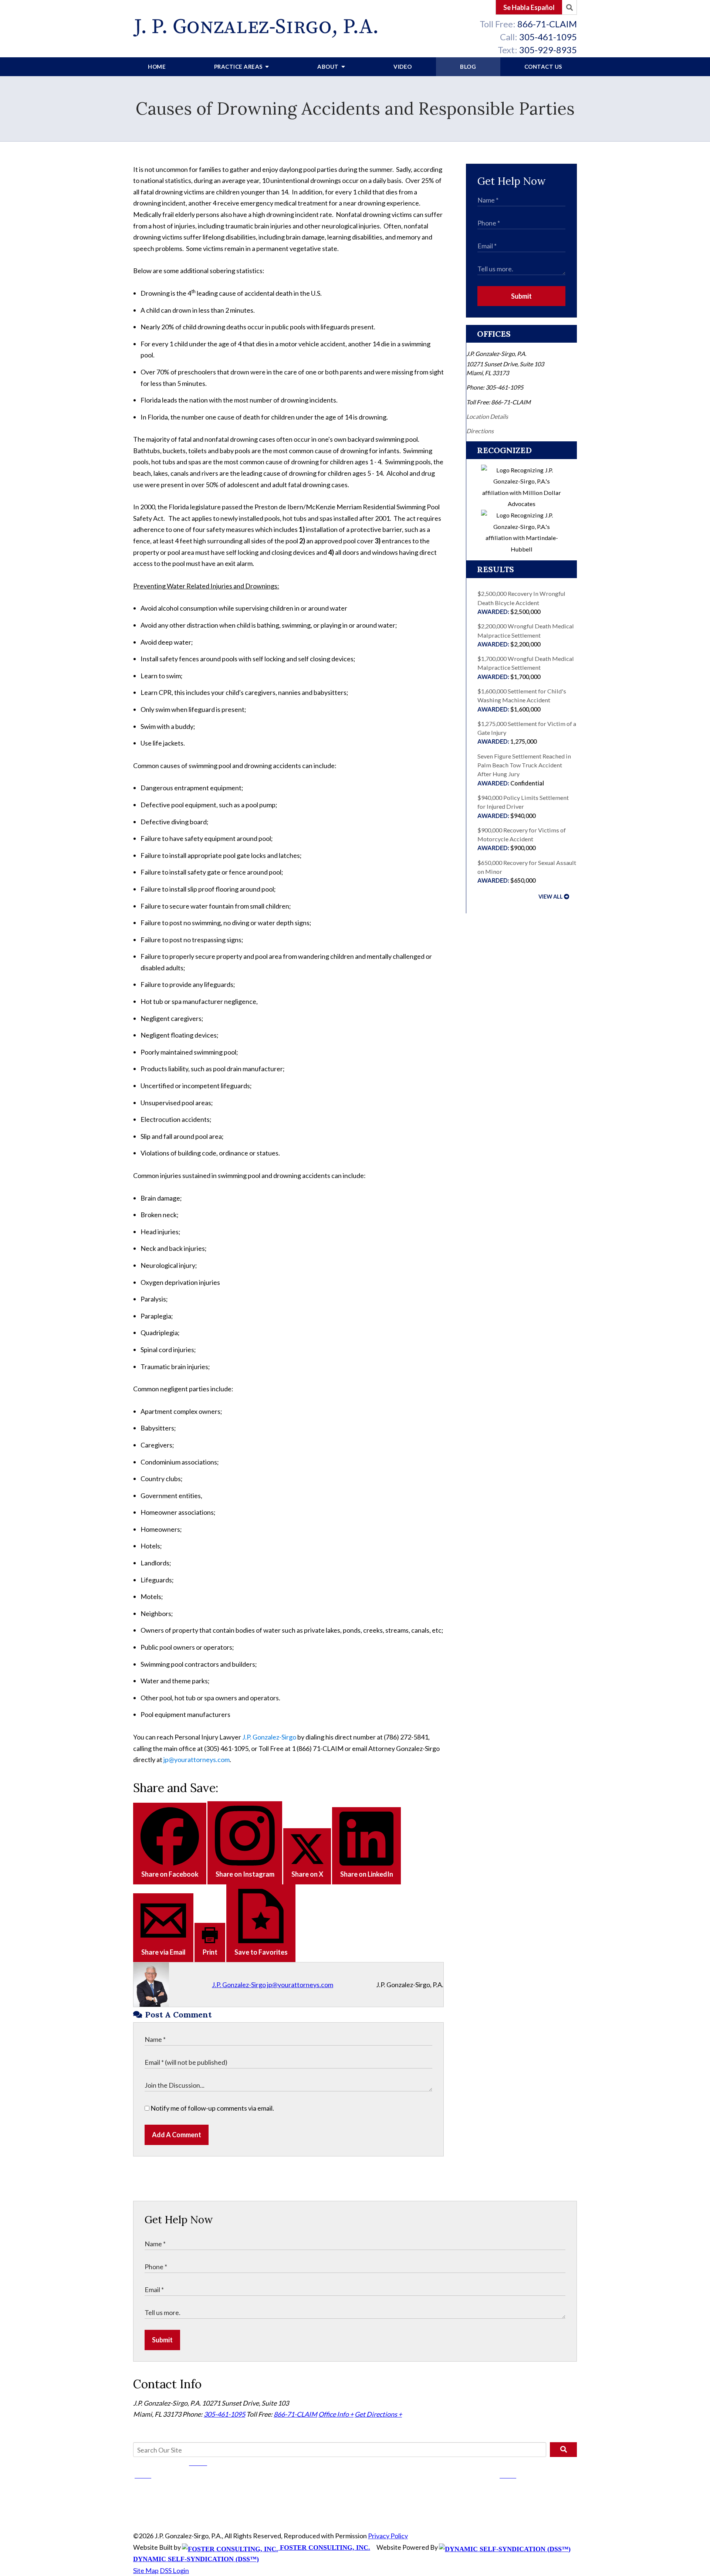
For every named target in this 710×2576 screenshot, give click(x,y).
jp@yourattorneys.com (197, 1759)
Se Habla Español (529, 7)
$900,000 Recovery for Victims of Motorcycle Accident (522, 839)
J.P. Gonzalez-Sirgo (269, 1737)
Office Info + (336, 2414)
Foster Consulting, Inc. (324, 2548)
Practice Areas (239, 67)
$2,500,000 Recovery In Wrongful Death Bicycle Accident (521, 603)
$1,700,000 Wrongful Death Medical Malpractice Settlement (526, 668)
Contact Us (543, 67)
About (329, 67)
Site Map (146, 2570)
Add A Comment (177, 2135)
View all (551, 897)
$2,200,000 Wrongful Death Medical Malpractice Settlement (526, 635)
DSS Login (174, 2570)
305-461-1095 (548, 37)
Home (157, 67)
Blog (468, 67)
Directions (480, 431)
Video (403, 67)
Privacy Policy (388, 2536)
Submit (521, 296)
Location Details (487, 416)
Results (496, 569)
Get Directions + (378, 2414)
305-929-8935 (548, 50)
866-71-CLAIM (547, 24)
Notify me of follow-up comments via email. (212, 2108)
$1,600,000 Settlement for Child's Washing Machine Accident (522, 700)
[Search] (569, 7)
